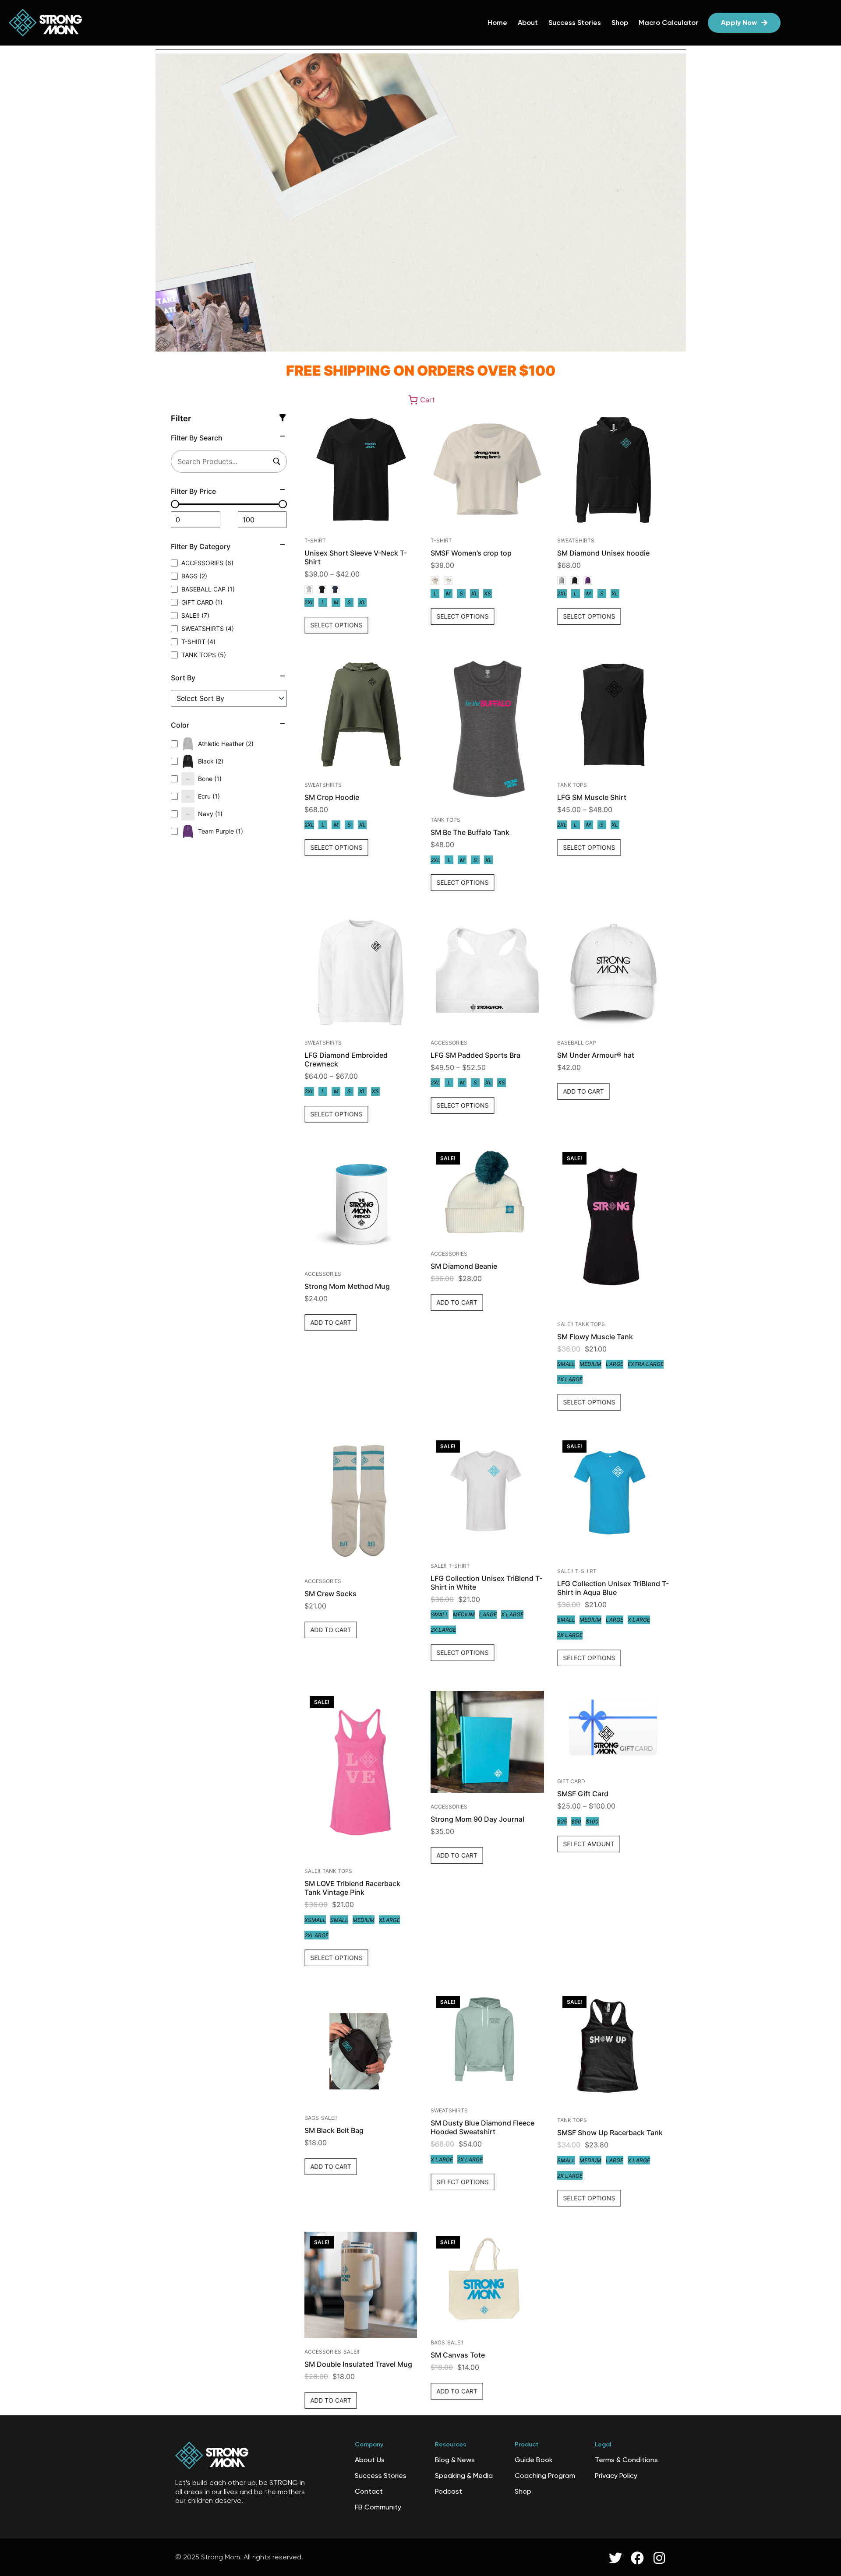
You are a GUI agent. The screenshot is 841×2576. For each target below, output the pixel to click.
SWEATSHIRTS (576, 540)
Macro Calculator (668, 23)
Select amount (589, 1844)
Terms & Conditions (626, 2460)
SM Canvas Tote (458, 2355)
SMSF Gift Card (583, 1794)
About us (370, 2460)
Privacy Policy (616, 2476)
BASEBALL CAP (577, 1043)
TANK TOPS (445, 820)
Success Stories (575, 23)
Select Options (336, 625)
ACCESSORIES (449, 1043)
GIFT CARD (571, 1781)
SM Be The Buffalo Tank (470, 832)
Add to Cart (583, 1091)
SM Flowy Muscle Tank (595, 1337)
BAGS (312, 2118)
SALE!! (565, 1324)
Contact (369, 2491)
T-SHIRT (315, 540)
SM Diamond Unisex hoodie (603, 553)
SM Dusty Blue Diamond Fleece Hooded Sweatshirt (482, 2127)
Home (497, 23)
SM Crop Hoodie (332, 797)
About (528, 23)
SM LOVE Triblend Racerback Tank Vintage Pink (352, 1888)
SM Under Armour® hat (596, 1055)
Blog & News (455, 2460)
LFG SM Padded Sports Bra (475, 1055)
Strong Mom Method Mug (347, 1286)
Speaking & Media (464, 2476)
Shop (620, 23)
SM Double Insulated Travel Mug (358, 2364)
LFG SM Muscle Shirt (592, 797)
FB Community (378, 2507)
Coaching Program (545, 2476)
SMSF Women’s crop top (471, 553)
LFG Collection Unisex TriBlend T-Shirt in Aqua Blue (613, 1588)
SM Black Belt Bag (334, 2130)
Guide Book (534, 2460)
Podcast (449, 2491)
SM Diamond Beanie (464, 1266)
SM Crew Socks (330, 1594)
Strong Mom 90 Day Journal (477, 1819)
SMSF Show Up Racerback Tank (610, 2133)
